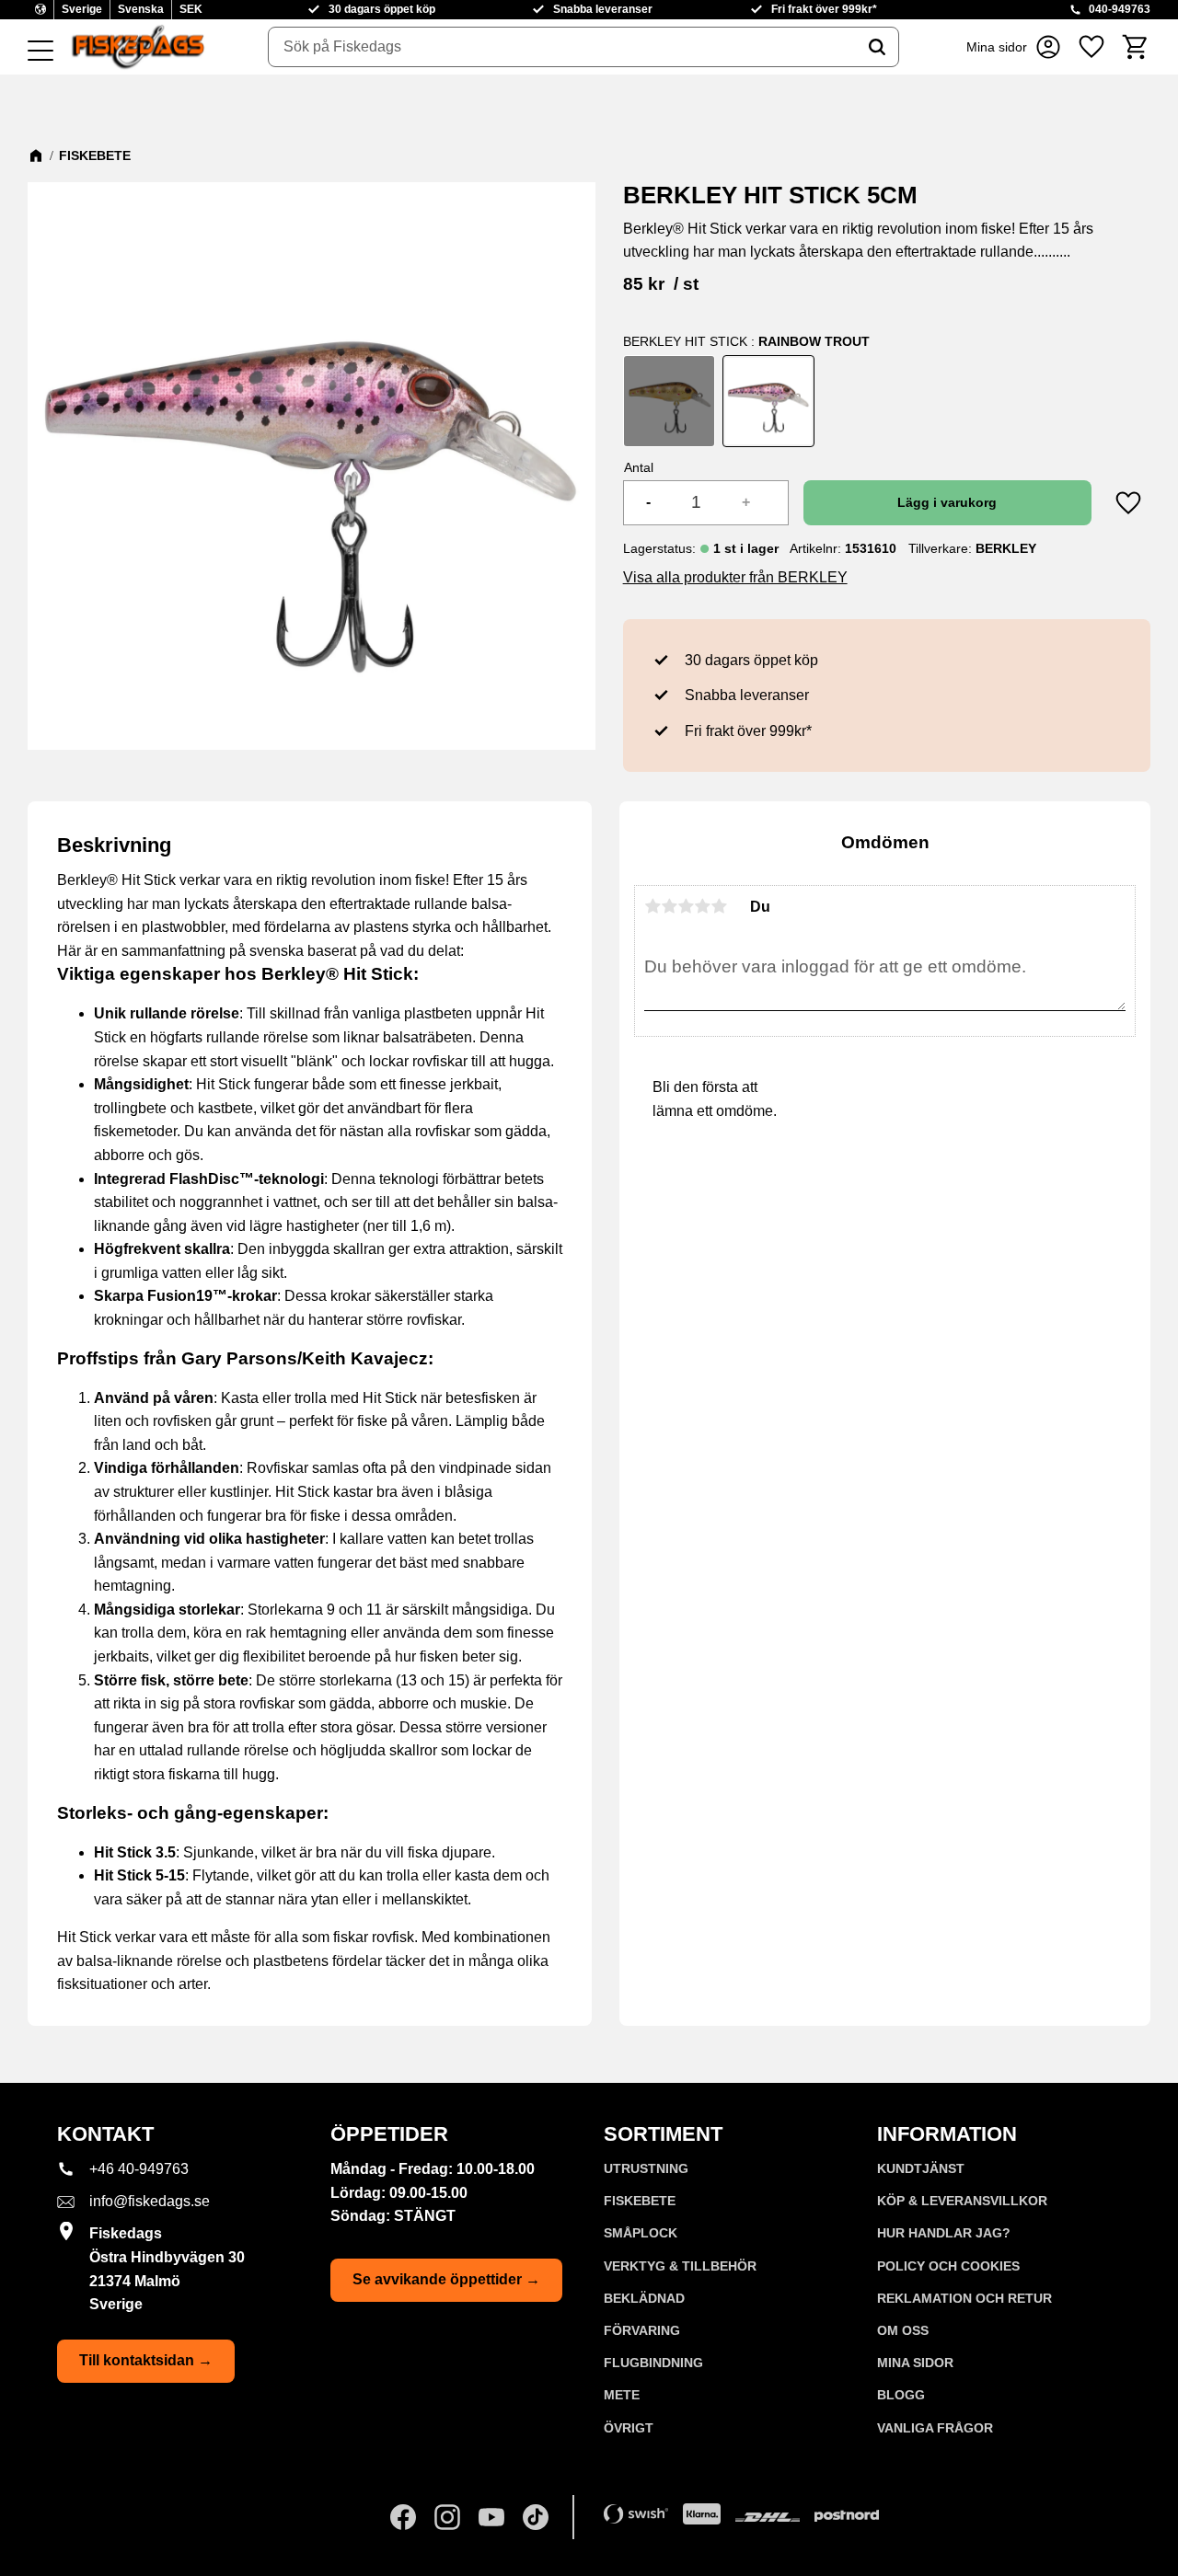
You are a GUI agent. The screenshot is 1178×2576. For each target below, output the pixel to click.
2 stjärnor (669, 906)
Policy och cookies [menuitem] (948, 2266)
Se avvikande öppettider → (446, 2279)
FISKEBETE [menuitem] (640, 2201)
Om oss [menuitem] (903, 2330)
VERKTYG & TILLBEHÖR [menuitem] (680, 2266)
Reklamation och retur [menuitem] (964, 2298)
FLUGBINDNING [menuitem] (653, 2363)
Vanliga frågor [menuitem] (935, 2428)
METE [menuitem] (622, 2395)
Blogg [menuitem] (901, 2395)
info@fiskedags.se (150, 2201)
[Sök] (877, 47)
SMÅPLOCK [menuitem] (641, 2233)
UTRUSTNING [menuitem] (646, 2168)
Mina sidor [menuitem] (915, 2363)
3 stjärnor (686, 906)
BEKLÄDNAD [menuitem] (644, 2298)
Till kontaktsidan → (146, 2360)
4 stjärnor (702, 906)
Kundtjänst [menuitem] (921, 2168)
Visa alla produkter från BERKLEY (735, 577)
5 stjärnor (719, 906)
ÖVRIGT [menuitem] (629, 2428)
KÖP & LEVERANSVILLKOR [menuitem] (962, 2201)
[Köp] (947, 503)
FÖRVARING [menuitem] (642, 2330)
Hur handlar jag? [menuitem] (944, 2233)
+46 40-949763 (139, 2169)
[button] (40, 52)
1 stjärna (653, 906)
